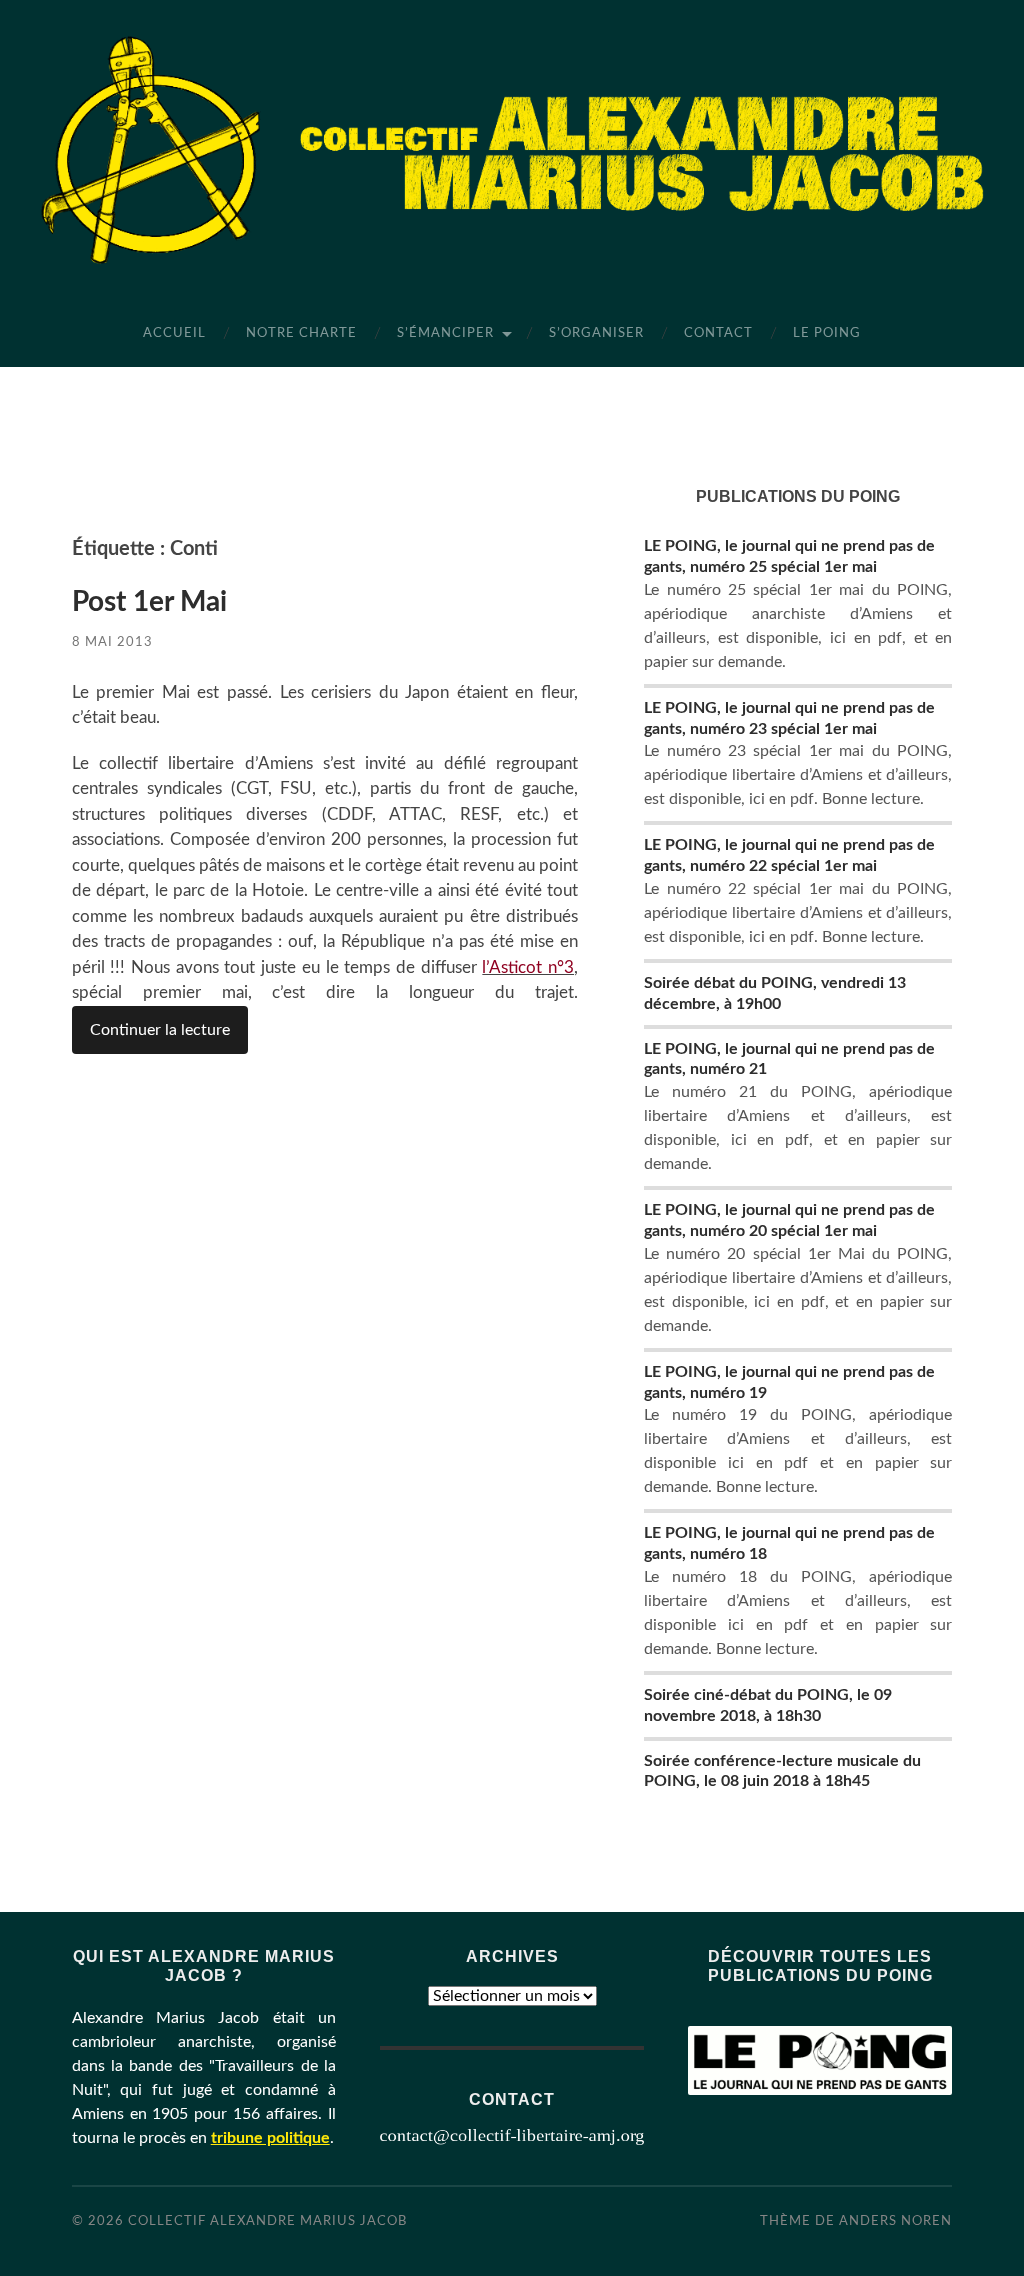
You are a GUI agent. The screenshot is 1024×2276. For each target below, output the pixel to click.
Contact (718, 333)
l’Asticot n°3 (528, 967)
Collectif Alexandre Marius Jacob (267, 2221)
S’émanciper (445, 333)
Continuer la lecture (160, 1030)
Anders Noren (895, 2221)
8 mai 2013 (112, 642)
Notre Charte (301, 333)
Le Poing (827, 333)
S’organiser (596, 333)
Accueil (174, 333)
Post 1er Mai (149, 602)
